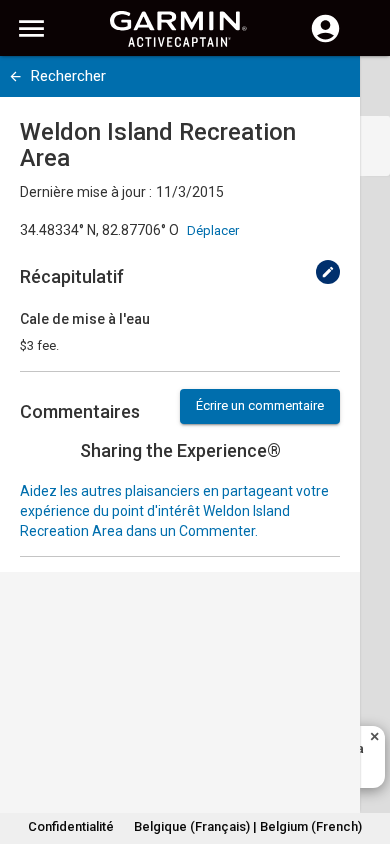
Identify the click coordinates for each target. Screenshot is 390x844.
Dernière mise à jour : (86, 192)
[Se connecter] (325, 40)
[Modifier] (328, 272)
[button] (365, 753)
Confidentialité (71, 826)
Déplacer (213, 230)
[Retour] (15, 76)
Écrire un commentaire (260, 405)
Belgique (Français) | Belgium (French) (248, 826)
